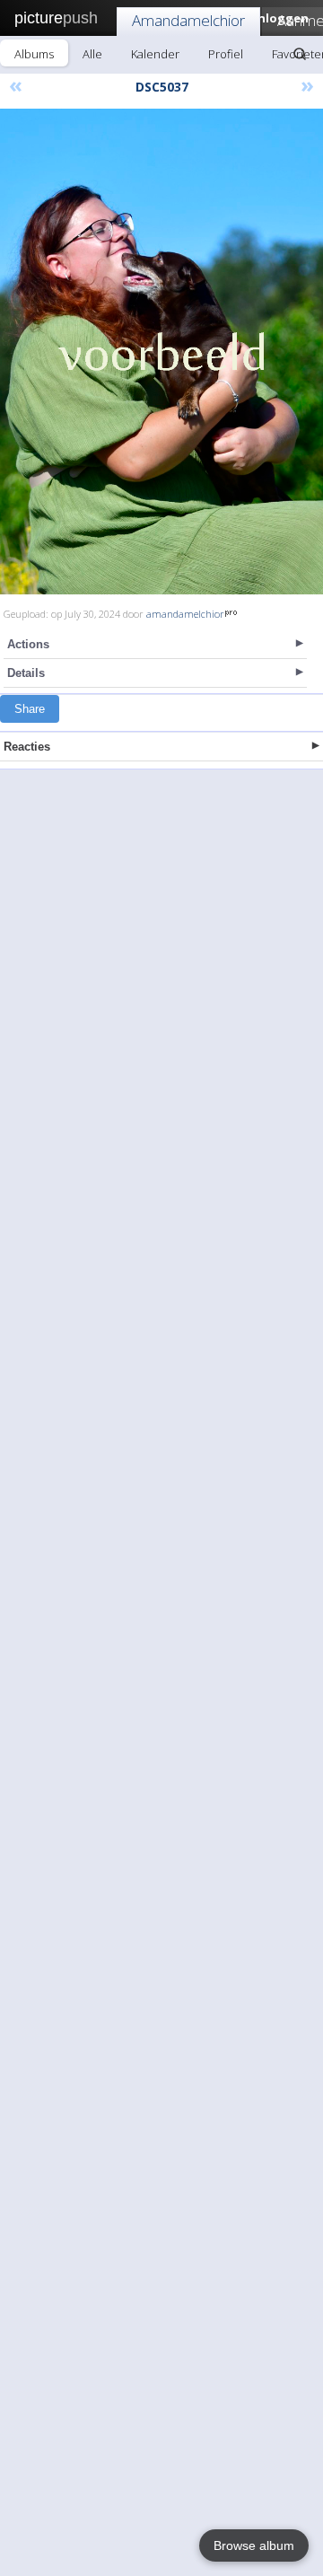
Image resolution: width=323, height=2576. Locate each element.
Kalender (155, 54)
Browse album (254, 2545)
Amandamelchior (188, 20)
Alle (92, 54)
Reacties (27, 747)
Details (26, 673)
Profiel (226, 54)
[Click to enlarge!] (161, 352)
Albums (34, 54)
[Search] (300, 54)
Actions (28, 644)
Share (30, 709)
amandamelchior (185, 614)
